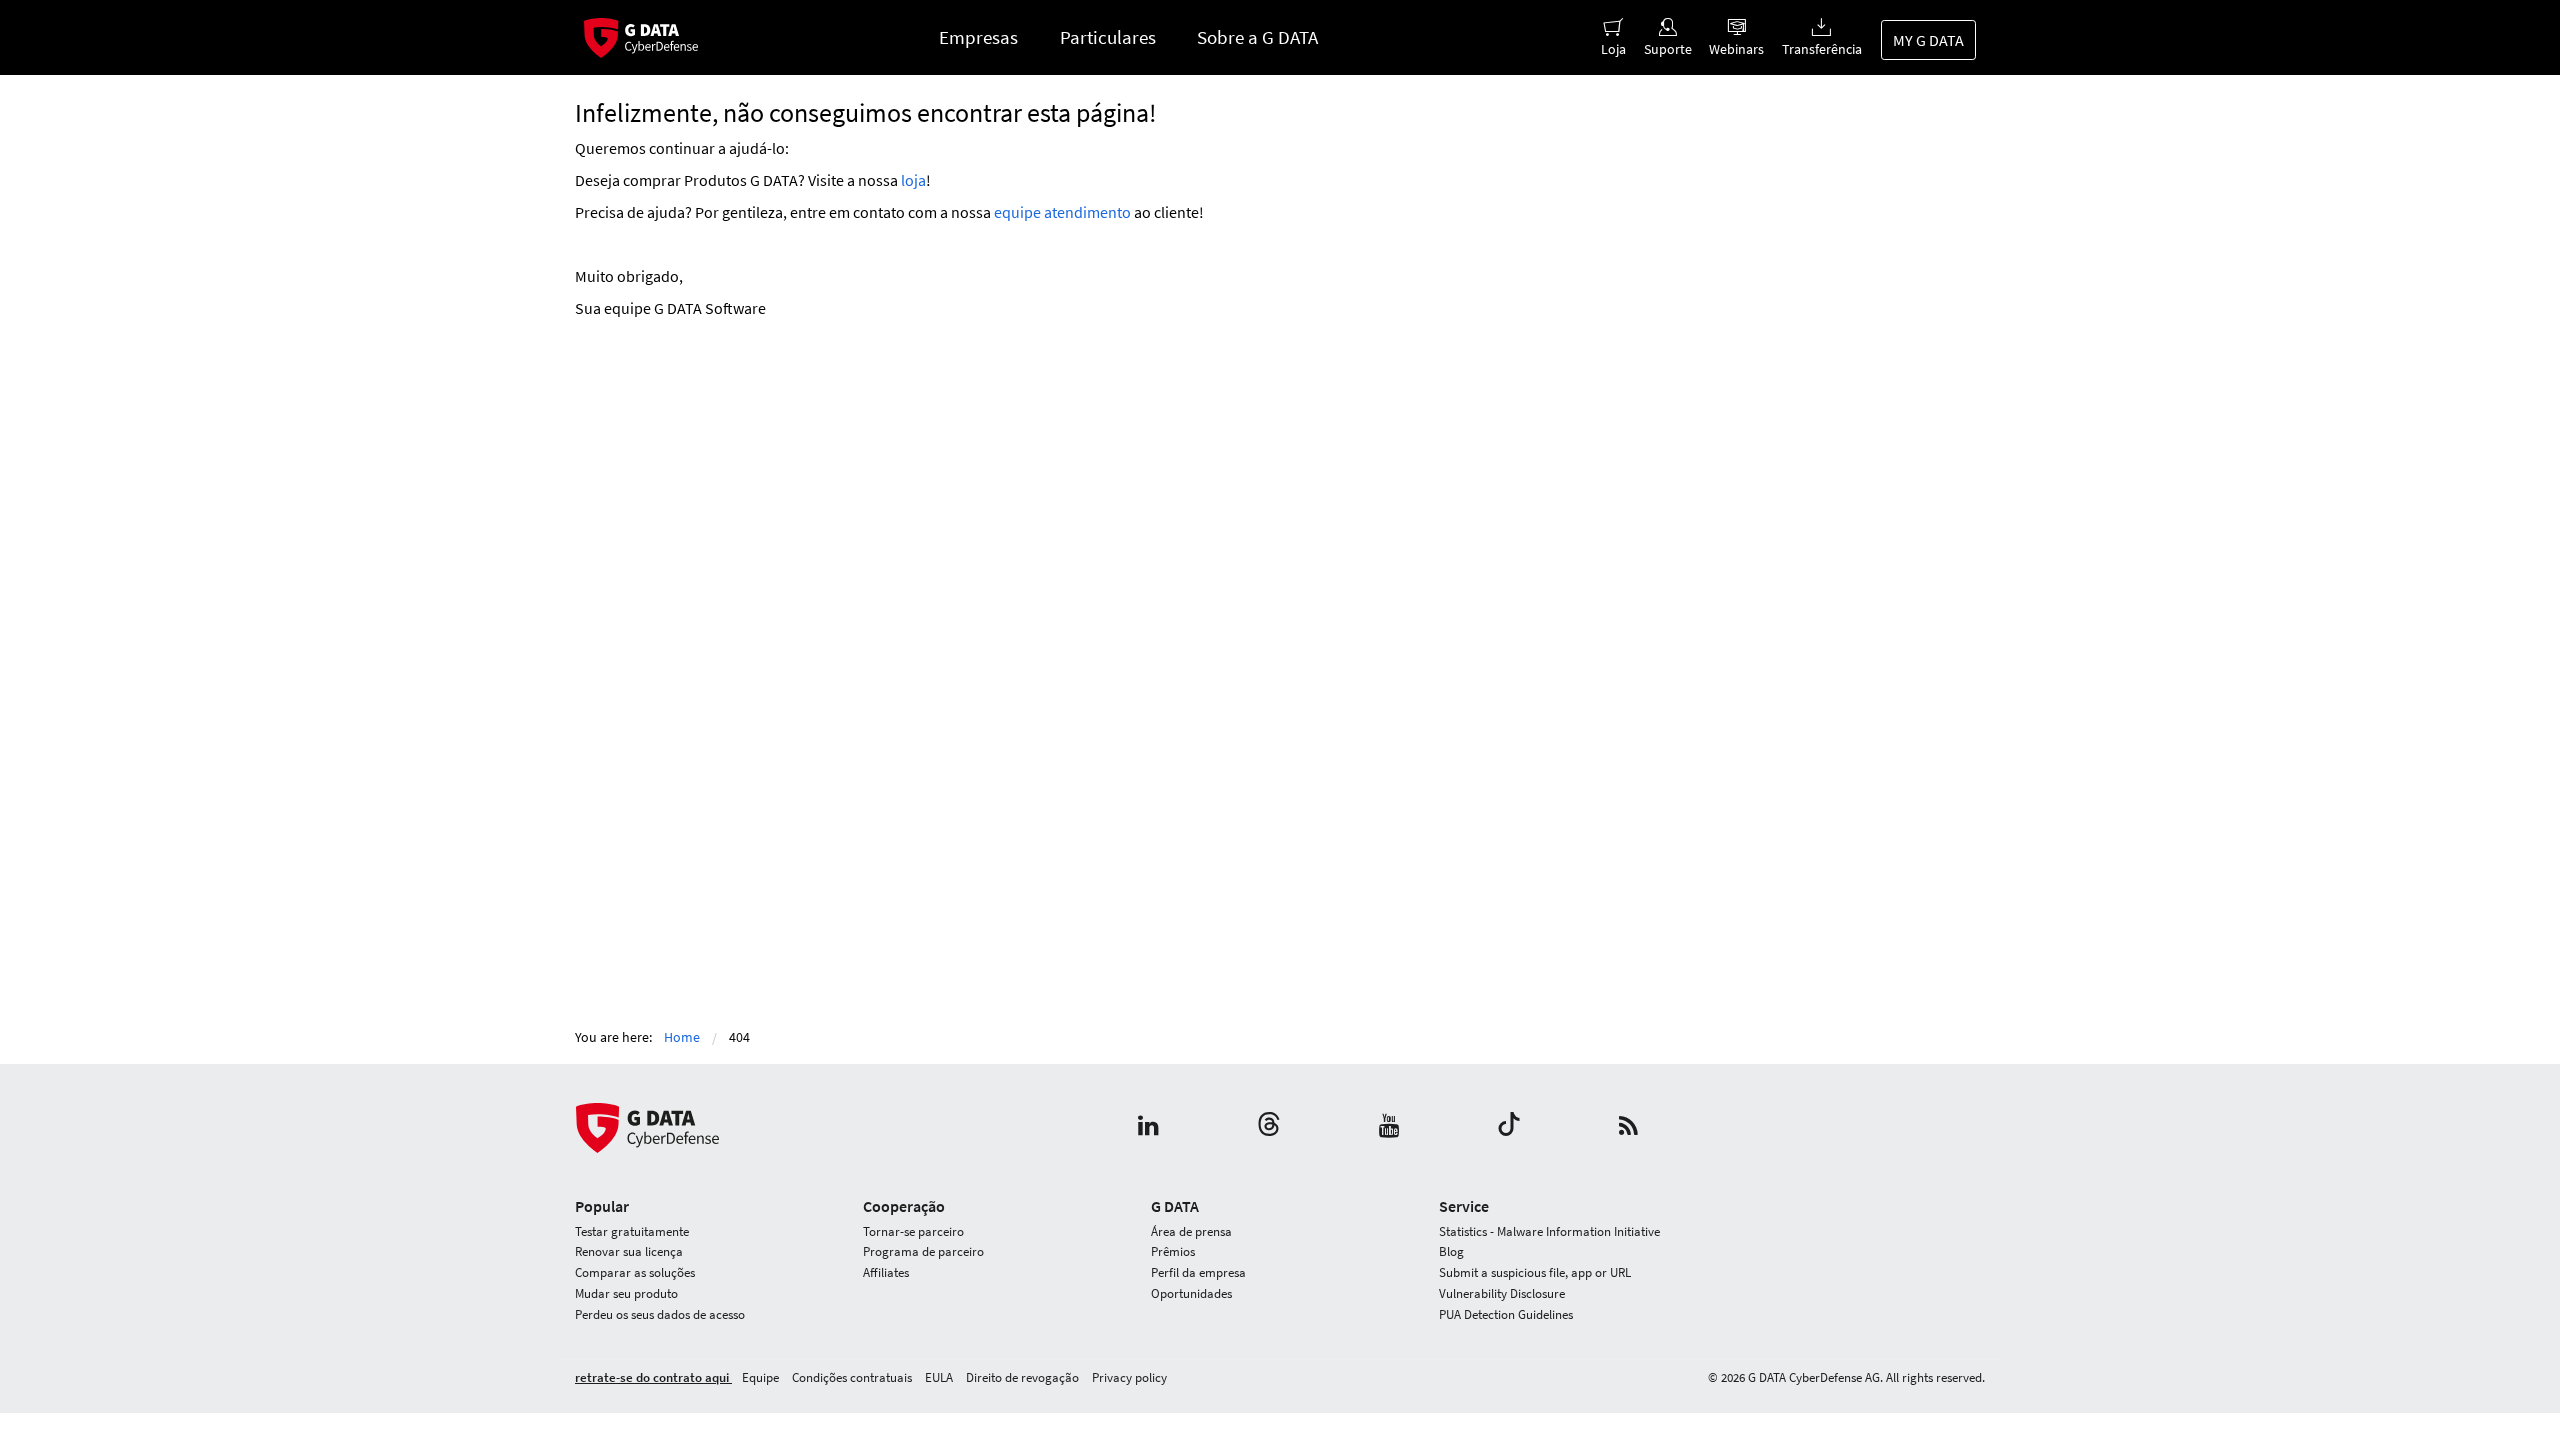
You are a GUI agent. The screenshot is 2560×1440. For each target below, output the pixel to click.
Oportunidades (1191, 1293)
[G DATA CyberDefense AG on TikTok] (1509, 1127)
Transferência (1821, 49)
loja (913, 180)
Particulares (1108, 37)
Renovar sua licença (629, 1251)
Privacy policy (1129, 1377)
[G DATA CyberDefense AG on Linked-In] (1148, 1127)
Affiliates (886, 1272)
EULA (940, 1377)
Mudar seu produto (626, 1293)
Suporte (1667, 49)
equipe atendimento (1062, 212)
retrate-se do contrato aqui (653, 1377)
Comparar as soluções (635, 1272)
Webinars (1736, 49)
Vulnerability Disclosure (1502, 1293)
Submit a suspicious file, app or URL (1535, 1272)
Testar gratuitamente (632, 1231)
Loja (1613, 49)
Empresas (978, 37)
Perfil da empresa (1198, 1272)
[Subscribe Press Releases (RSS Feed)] (1628, 1127)
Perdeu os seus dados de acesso (660, 1314)
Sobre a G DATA (1257, 37)
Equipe (762, 1377)
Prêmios (1173, 1251)
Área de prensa (1191, 1231)
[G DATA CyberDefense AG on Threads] (1269, 1127)
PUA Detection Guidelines (1506, 1314)
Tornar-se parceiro (913, 1231)
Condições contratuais (853, 1377)
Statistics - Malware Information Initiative (1549, 1231)
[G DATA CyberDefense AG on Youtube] (1389, 1127)
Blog (1451, 1251)
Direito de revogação (1024, 1377)
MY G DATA (1928, 40)
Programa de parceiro (923, 1251)
